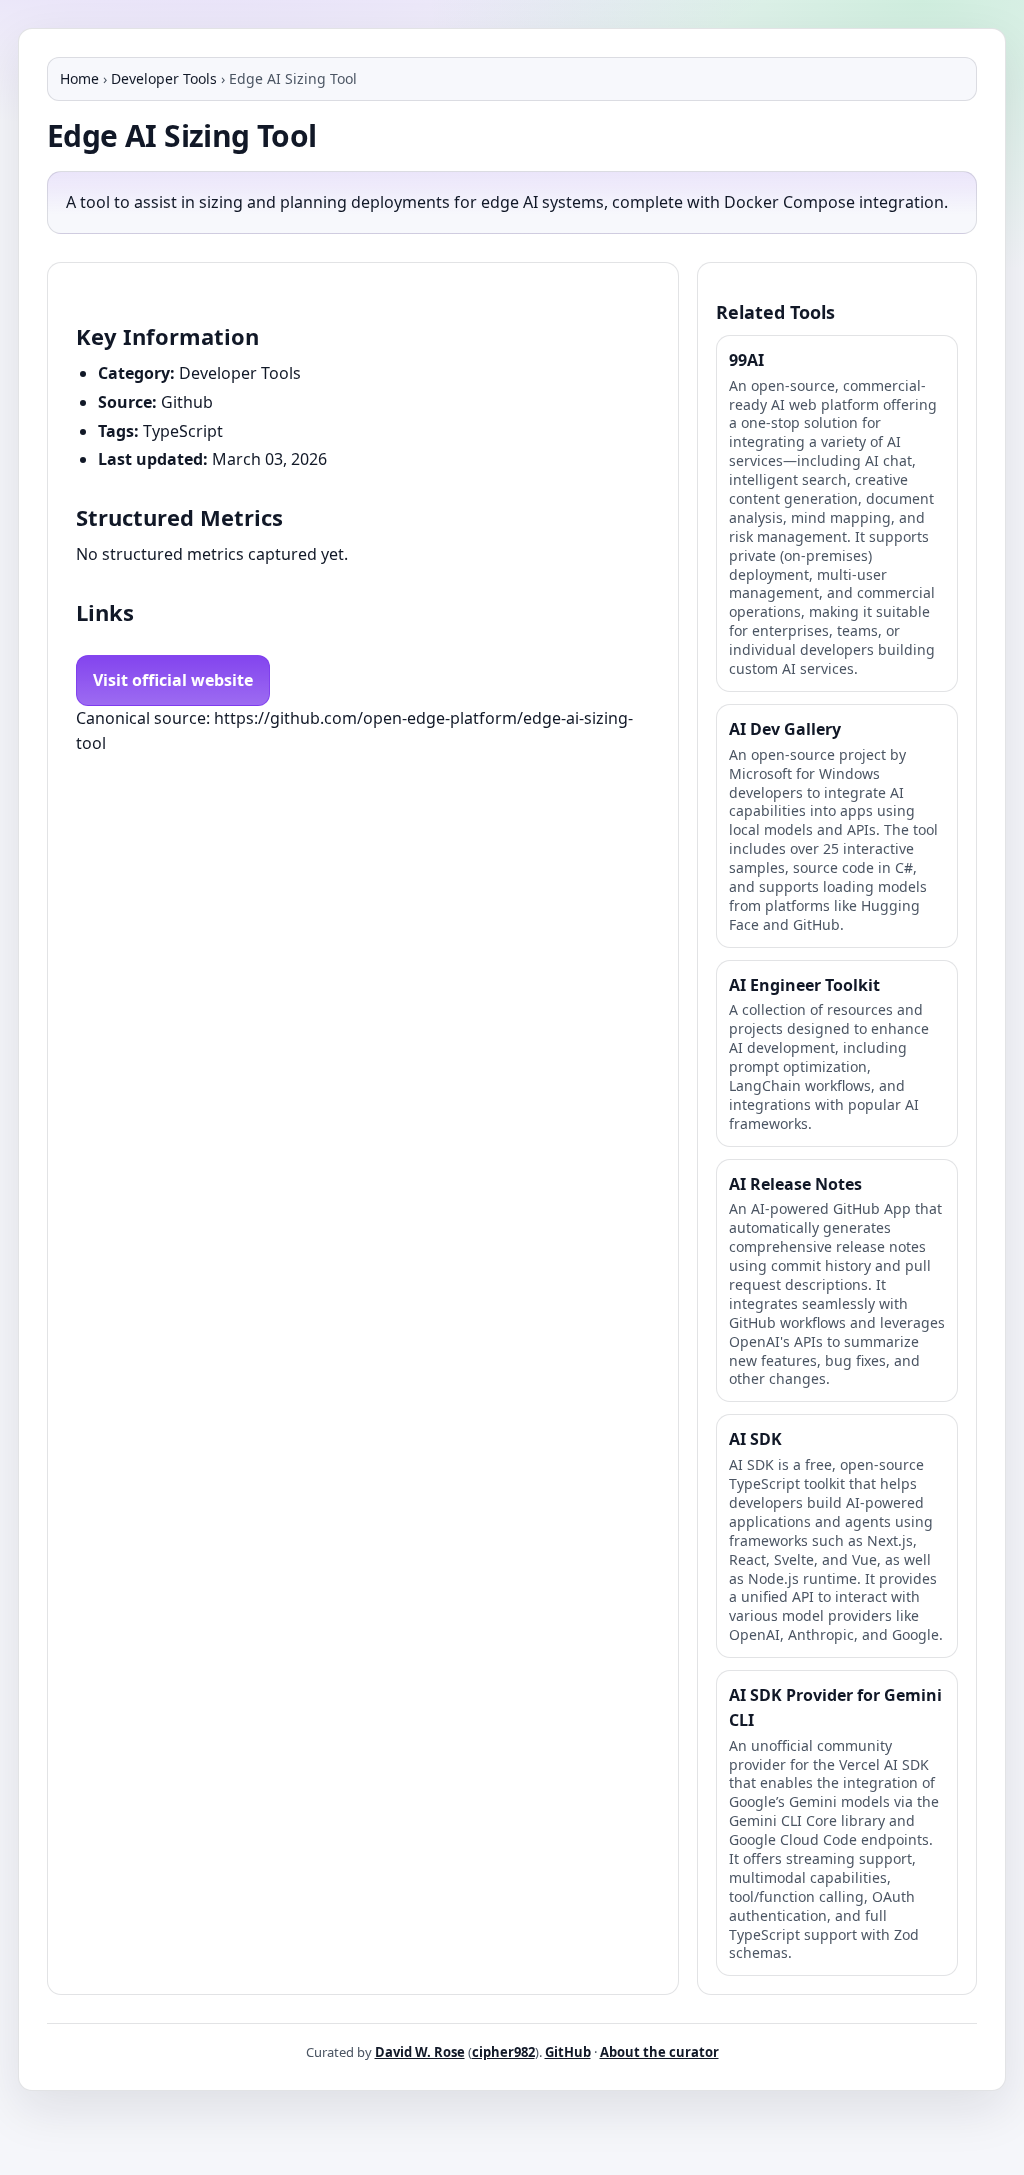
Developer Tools (164, 78)
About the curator (659, 2052)
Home (79, 78)
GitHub (568, 2052)
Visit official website (173, 680)
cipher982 (503, 2052)
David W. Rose (420, 2052)
